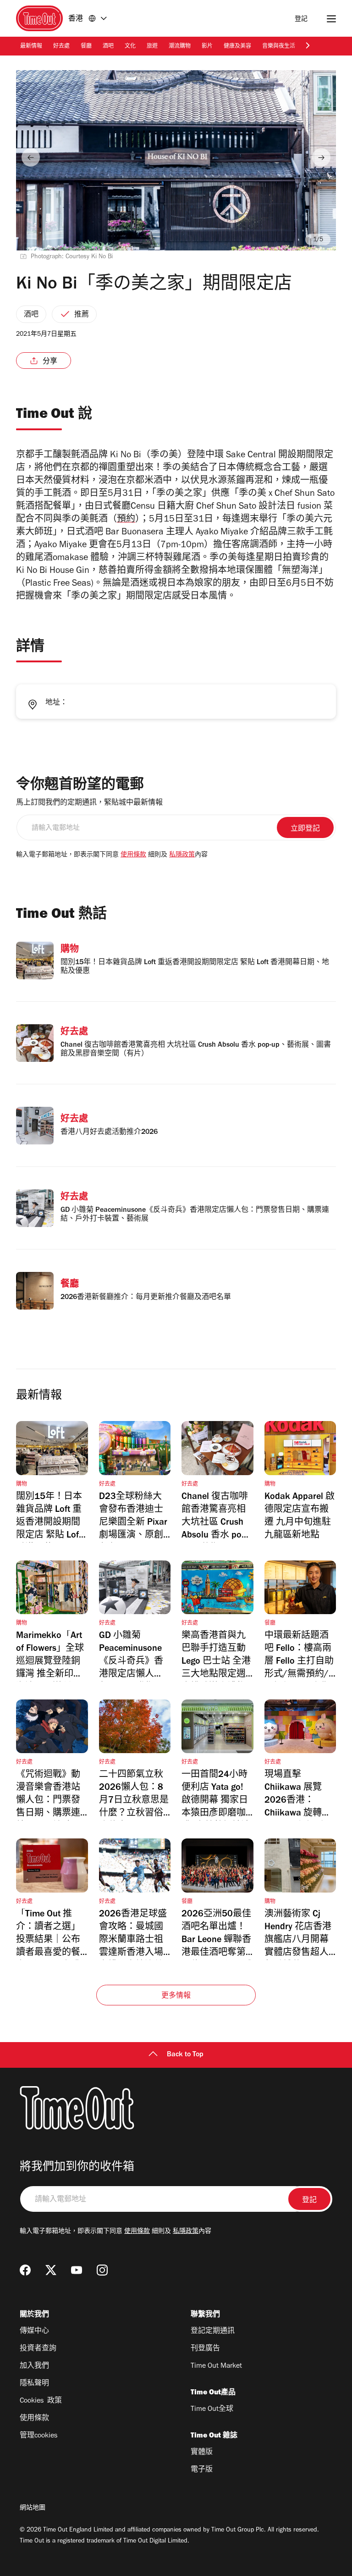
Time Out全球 (212, 2409)
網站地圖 (33, 2509)
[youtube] (77, 2270)
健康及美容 (237, 47)
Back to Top (185, 2055)
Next (321, 157)
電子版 (202, 2470)
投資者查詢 (38, 2349)
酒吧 (108, 47)
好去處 (61, 47)
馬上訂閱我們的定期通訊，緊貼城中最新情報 (89, 803)
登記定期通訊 (213, 2332)
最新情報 (31, 47)
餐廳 (86, 47)
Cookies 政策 (41, 2401)
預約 (126, 520)
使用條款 (133, 855)
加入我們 (34, 2366)
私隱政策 (182, 855)
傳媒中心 (34, 2332)
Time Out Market (216, 2366)
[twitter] (51, 2270)
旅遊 (152, 47)
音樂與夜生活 (279, 47)
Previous (31, 157)
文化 (130, 47)
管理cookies (38, 2436)
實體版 (202, 2453)
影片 (207, 47)
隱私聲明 (34, 2384)
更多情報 (176, 1996)
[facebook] (25, 2270)
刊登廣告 (205, 2349)
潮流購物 (180, 47)
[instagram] (102, 2270)
